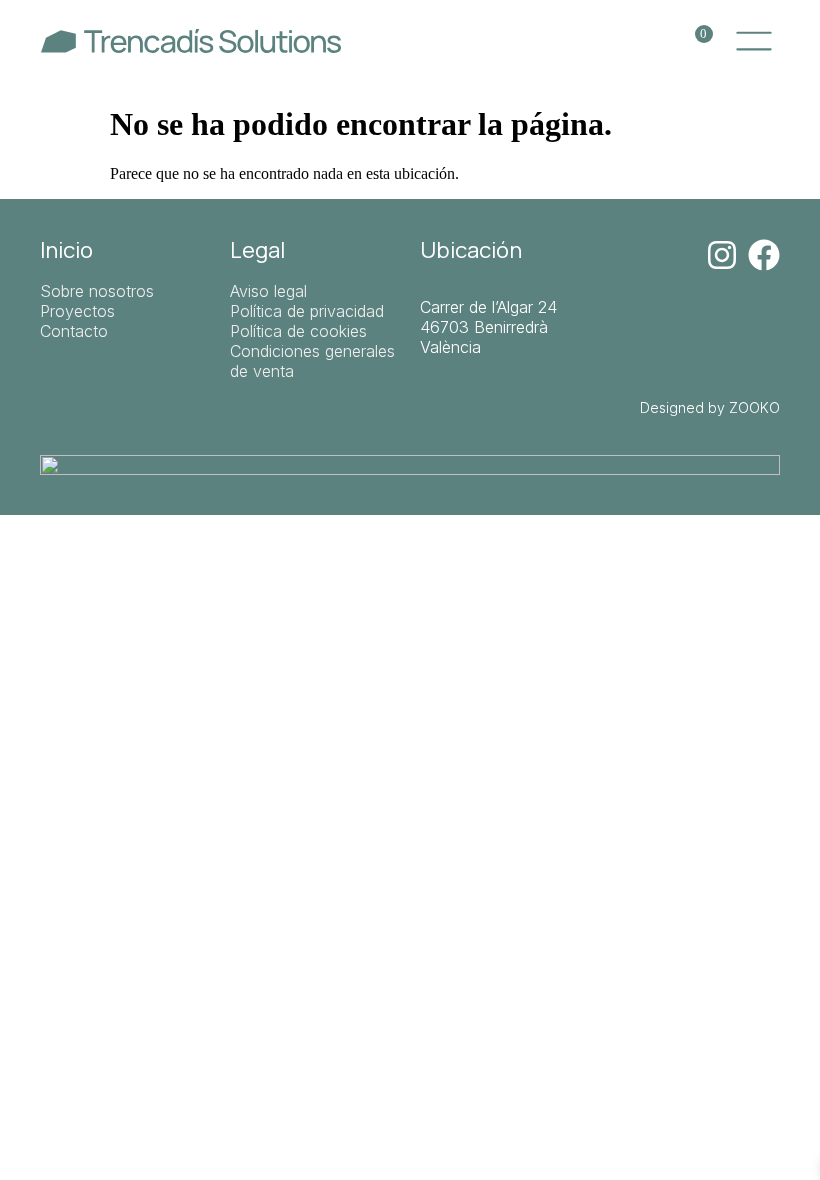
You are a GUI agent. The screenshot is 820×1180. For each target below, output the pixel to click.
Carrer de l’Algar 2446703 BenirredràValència (488, 327)
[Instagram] (722, 255)
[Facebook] (764, 255)
